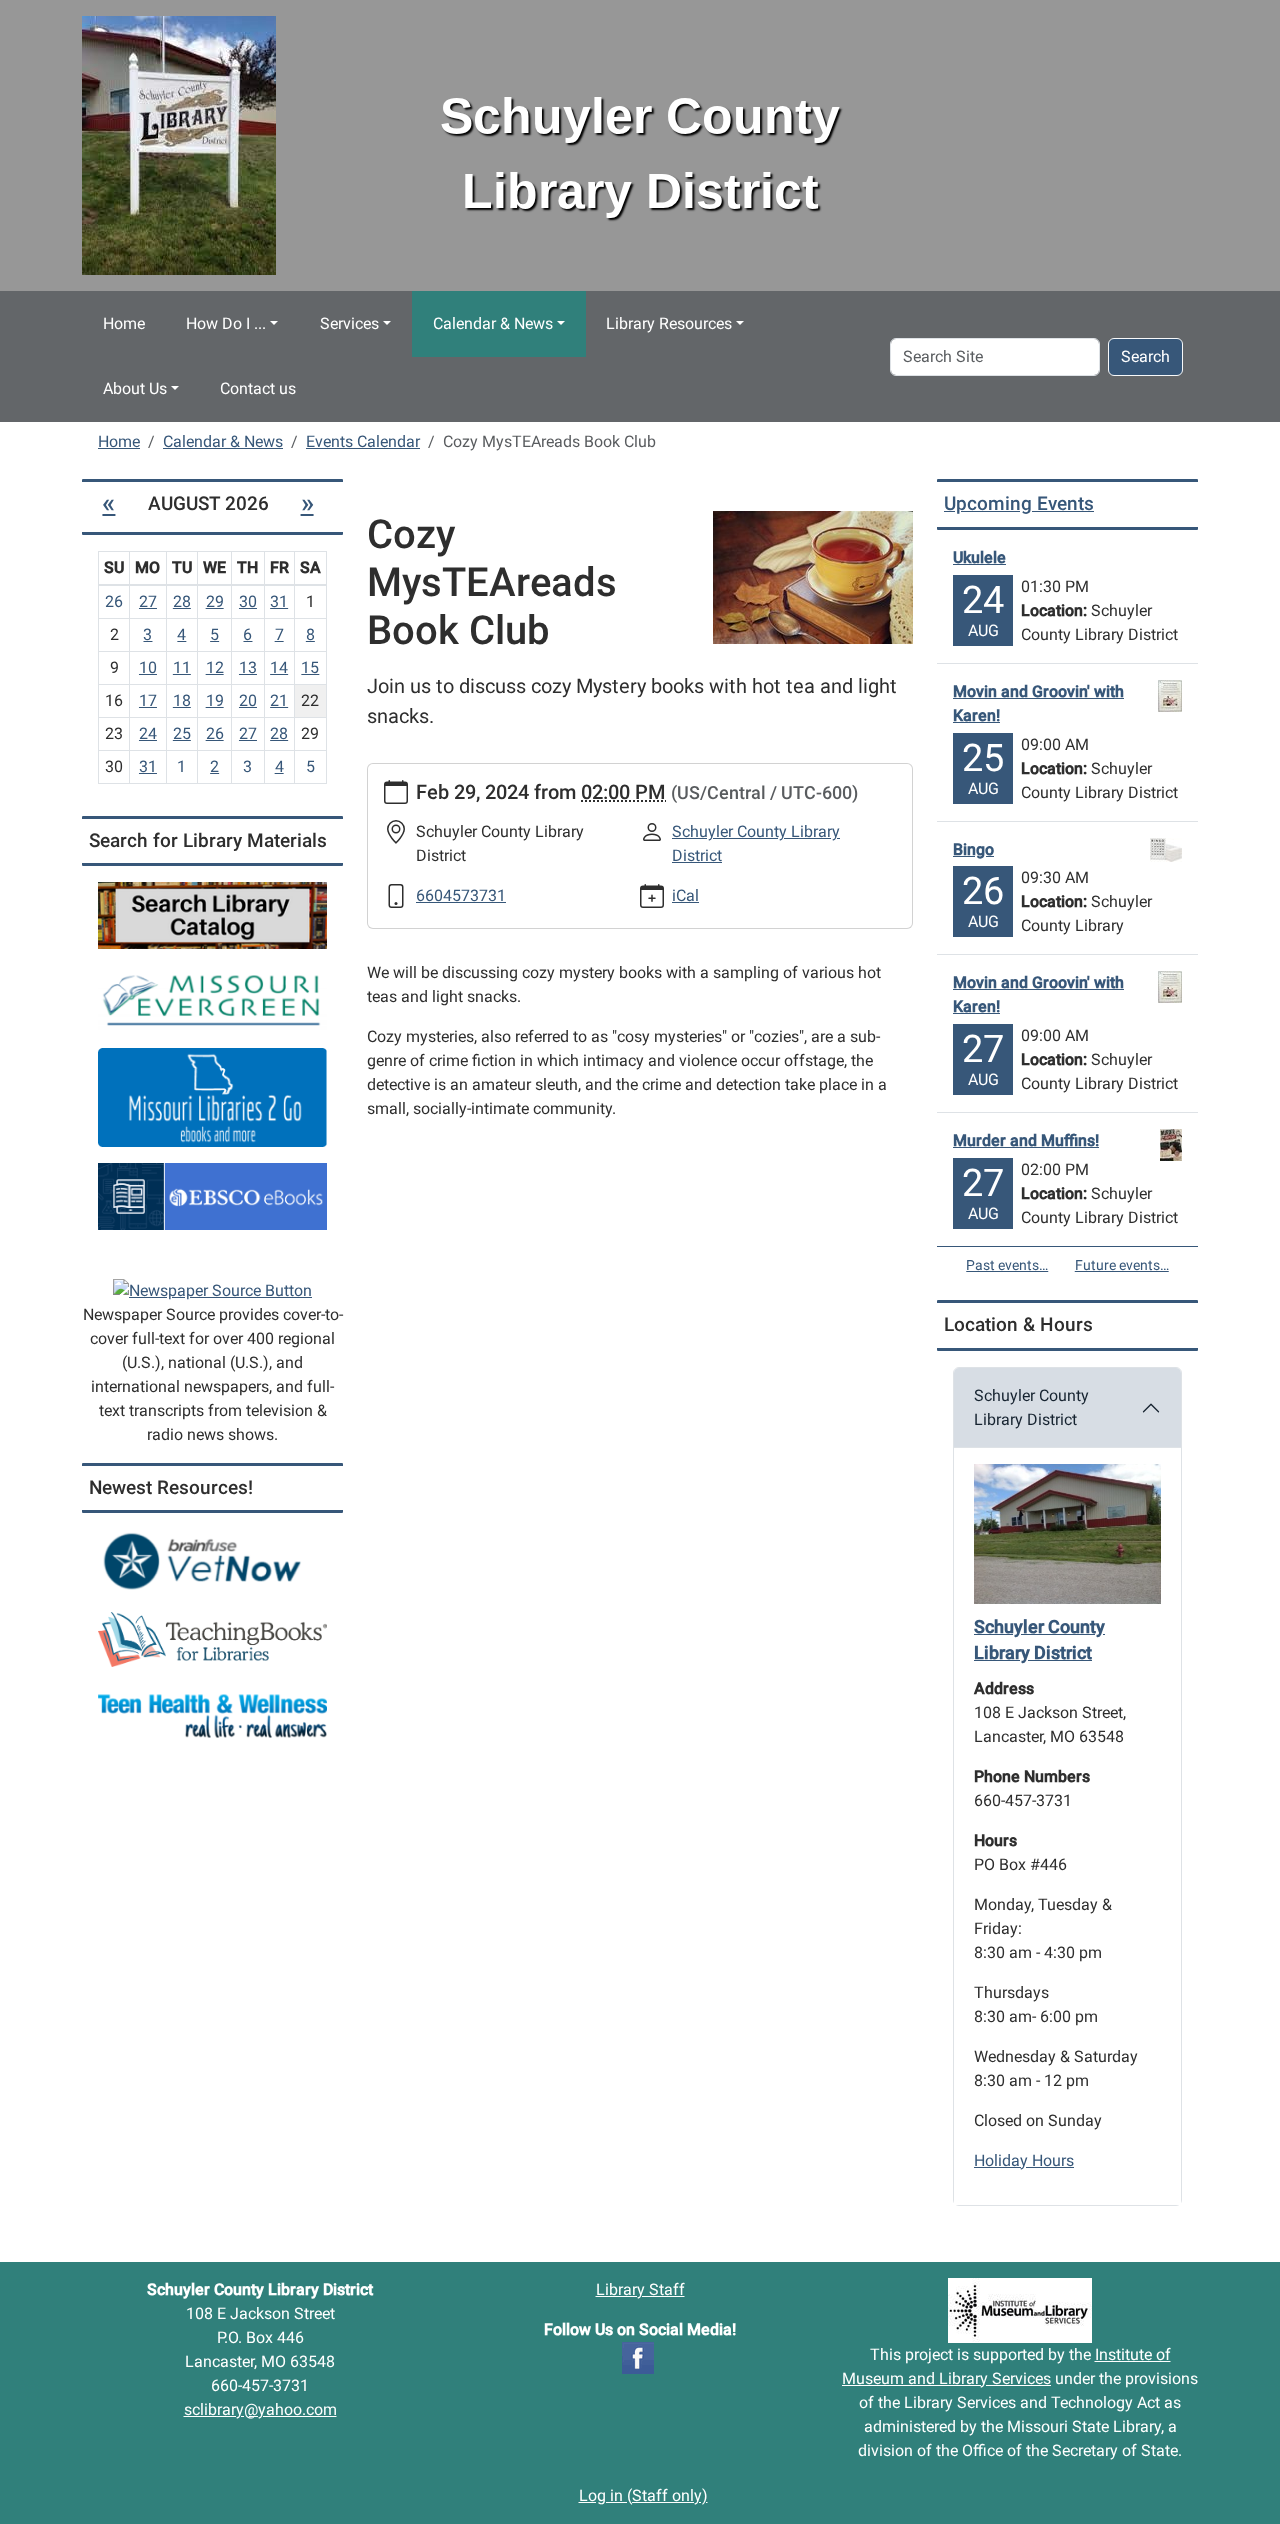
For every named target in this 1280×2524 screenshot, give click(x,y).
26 (215, 733)
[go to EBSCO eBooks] (212, 1195)
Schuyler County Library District (1031, 1407)
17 (148, 700)
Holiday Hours (1024, 2160)
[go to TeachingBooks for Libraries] (212, 1638)
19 (215, 700)
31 (279, 601)
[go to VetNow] (212, 1561)
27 (148, 601)
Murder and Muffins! (1026, 1140)
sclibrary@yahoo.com (260, 2409)
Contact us (258, 388)
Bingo (973, 849)
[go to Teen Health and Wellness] (212, 1715)
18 (182, 700)
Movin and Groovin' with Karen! (1038, 703)
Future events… (1122, 1265)
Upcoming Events (1019, 503)
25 (182, 733)
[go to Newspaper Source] (212, 1289)
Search (1145, 356)
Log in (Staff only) (643, 2495)
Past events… (1007, 1265)
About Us (135, 388)
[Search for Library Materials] (212, 914)
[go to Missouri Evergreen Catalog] (212, 997)
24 (148, 733)
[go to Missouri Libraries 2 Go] (212, 1096)
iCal (685, 895)
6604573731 (461, 895)
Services (349, 323)
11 (182, 667)
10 (148, 667)
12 (215, 667)
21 (279, 700)
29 (215, 601)
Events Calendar (363, 441)
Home (124, 323)
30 (248, 601)
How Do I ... (226, 323)
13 (248, 667)
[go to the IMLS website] (1020, 2310)
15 (310, 667)
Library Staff (640, 2289)
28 (182, 601)
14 (279, 667)
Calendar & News (493, 323)
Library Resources (669, 323)
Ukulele (979, 557)
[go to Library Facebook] (638, 2356)
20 (248, 700)
